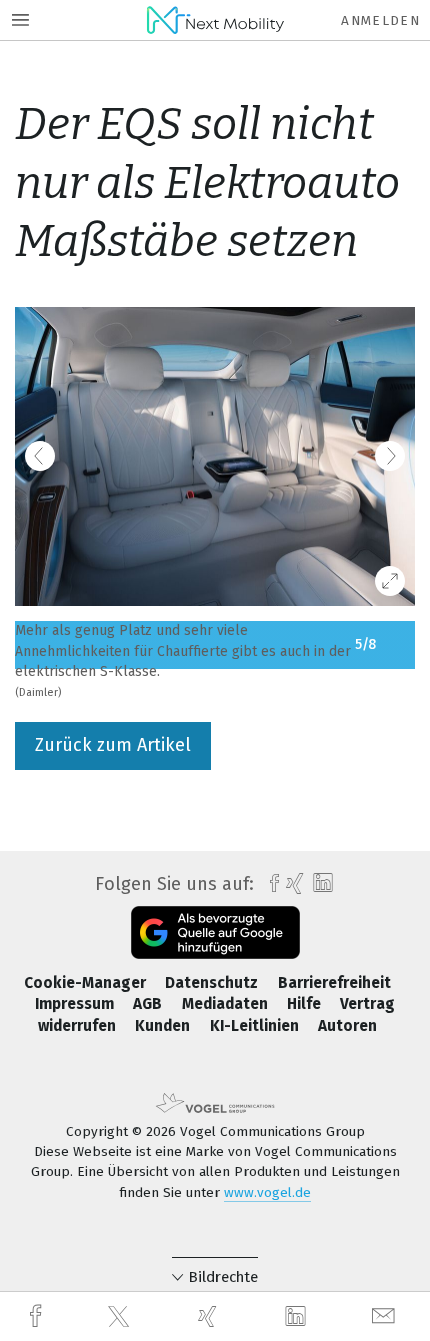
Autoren (347, 1026)
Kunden (164, 1026)
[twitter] (121, 1317)
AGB (149, 1004)
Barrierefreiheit (334, 983)
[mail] (386, 1316)
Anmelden (380, 20)
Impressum (76, 1004)
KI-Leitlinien (256, 1026)
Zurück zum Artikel (113, 745)
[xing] (210, 1316)
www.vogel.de (267, 1192)
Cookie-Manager (87, 983)
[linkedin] (298, 1317)
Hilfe (306, 1004)
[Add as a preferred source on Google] (215, 932)
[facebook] (38, 1316)
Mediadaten (227, 1004)
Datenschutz (213, 983)
